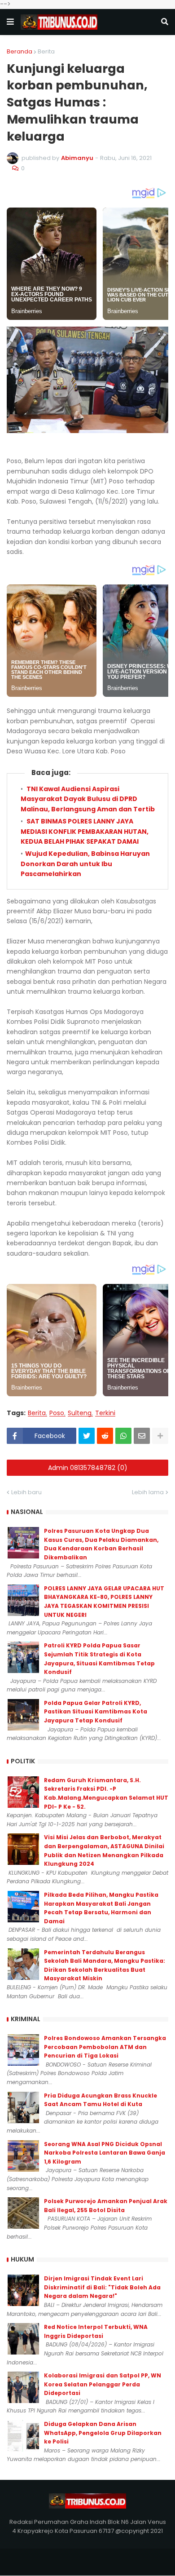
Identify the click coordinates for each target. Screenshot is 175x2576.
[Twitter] (87, 1436)
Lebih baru (26, 1492)
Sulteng (80, 1413)
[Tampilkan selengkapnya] (160, 1436)
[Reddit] (105, 1436)
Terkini (105, 1413)
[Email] (142, 1436)
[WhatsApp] (123, 1436)
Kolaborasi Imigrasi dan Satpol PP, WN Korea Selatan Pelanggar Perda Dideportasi (103, 2384)
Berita (46, 51)
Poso (57, 1413)
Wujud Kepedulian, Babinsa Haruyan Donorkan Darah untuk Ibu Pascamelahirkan (85, 864)
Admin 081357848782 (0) (88, 1468)
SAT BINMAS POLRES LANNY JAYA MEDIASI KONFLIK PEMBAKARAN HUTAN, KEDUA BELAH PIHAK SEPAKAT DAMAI (85, 831)
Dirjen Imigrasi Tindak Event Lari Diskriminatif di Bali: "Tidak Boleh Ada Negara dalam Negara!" (102, 2287)
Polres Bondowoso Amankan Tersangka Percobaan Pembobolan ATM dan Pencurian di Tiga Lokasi (105, 2047)
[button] (10, 22)
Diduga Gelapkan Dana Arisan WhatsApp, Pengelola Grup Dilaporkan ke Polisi (103, 2433)
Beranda (20, 51)
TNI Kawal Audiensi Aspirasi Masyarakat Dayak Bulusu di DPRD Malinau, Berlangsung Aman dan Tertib (88, 799)
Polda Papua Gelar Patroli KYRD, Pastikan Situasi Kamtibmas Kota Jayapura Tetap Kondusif (96, 1712)
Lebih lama (148, 1492)
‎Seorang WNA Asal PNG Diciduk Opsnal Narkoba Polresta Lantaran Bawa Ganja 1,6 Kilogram (105, 2153)
